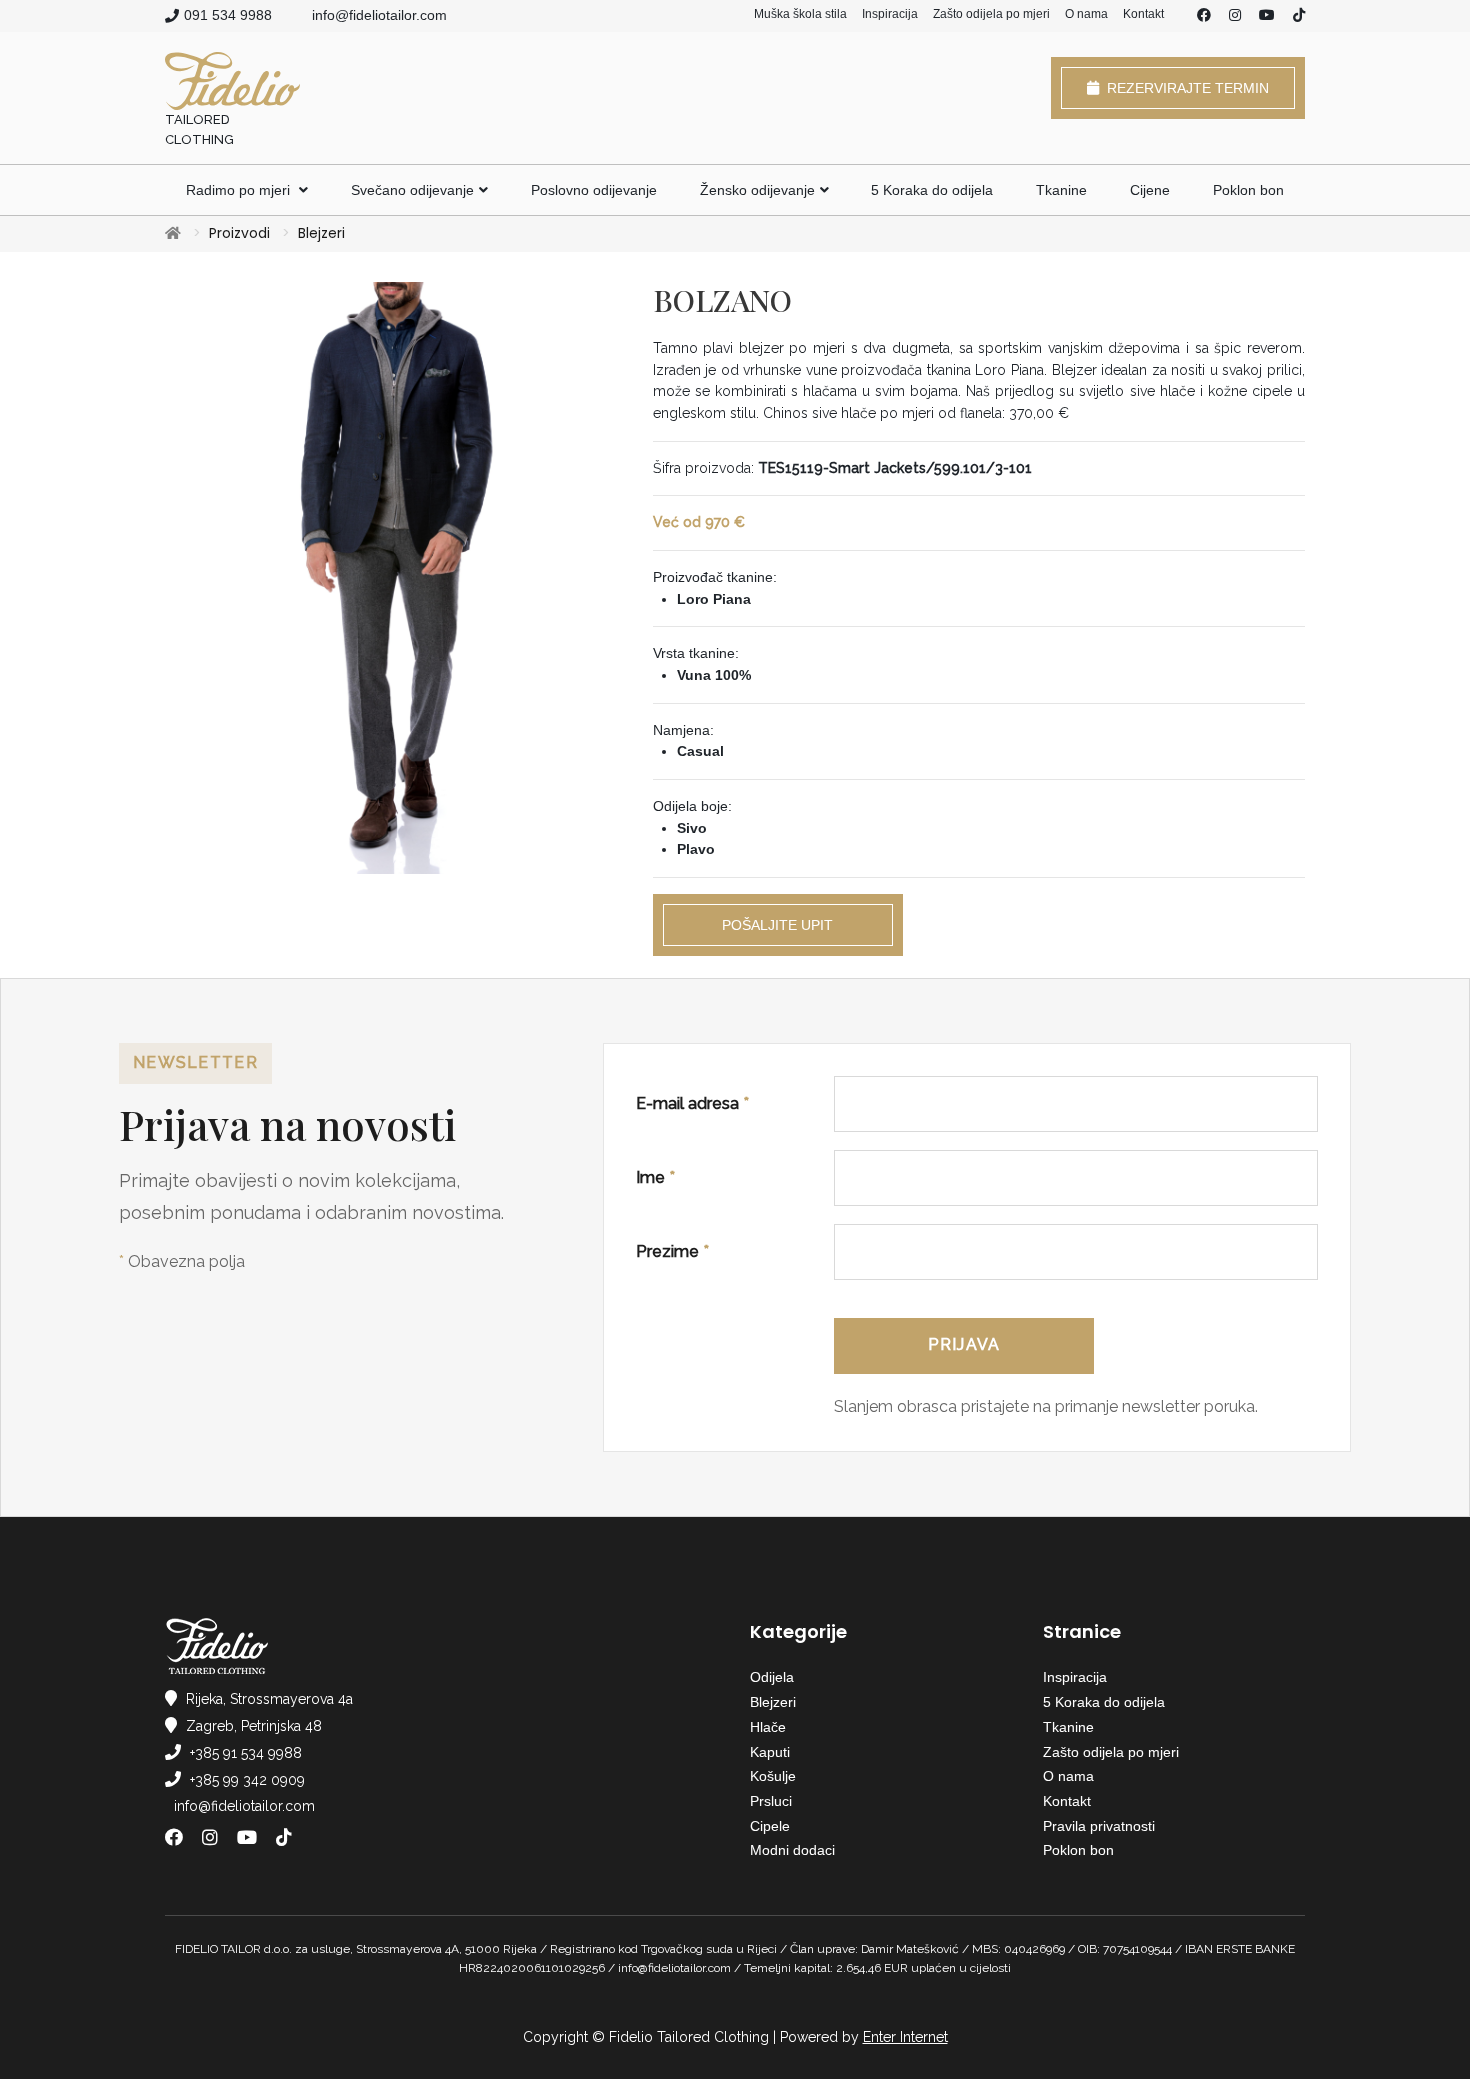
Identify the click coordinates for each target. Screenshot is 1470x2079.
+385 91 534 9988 (246, 1753)
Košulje (773, 1776)
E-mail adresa (692, 1103)
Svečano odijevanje (412, 190)
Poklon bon (1248, 190)
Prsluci (771, 1801)
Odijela (772, 1677)
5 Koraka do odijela (932, 190)
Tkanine (1061, 190)
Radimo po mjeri (240, 190)
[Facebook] (1204, 16)
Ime (655, 1177)
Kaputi (770, 1752)
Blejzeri (321, 233)
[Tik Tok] (1299, 16)
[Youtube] (1267, 16)
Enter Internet (905, 2037)
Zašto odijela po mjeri (991, 14)
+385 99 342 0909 (247, 1780)
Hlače (768, 1727)
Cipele (770, 1826)
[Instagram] (1235, 16)
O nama (1086, 14)
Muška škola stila (800, 14)
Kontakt (1143, 14)
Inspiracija (890, 14)
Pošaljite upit (777, 925)
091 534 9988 (228, 15)
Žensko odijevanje (757, 190)
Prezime (672, 1251)
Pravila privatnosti (1099, 1826)
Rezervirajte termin (1184, 88)
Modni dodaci (792, 1850)
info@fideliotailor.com (379, 15)
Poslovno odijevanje (594, 190)
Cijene (1150, 190)
